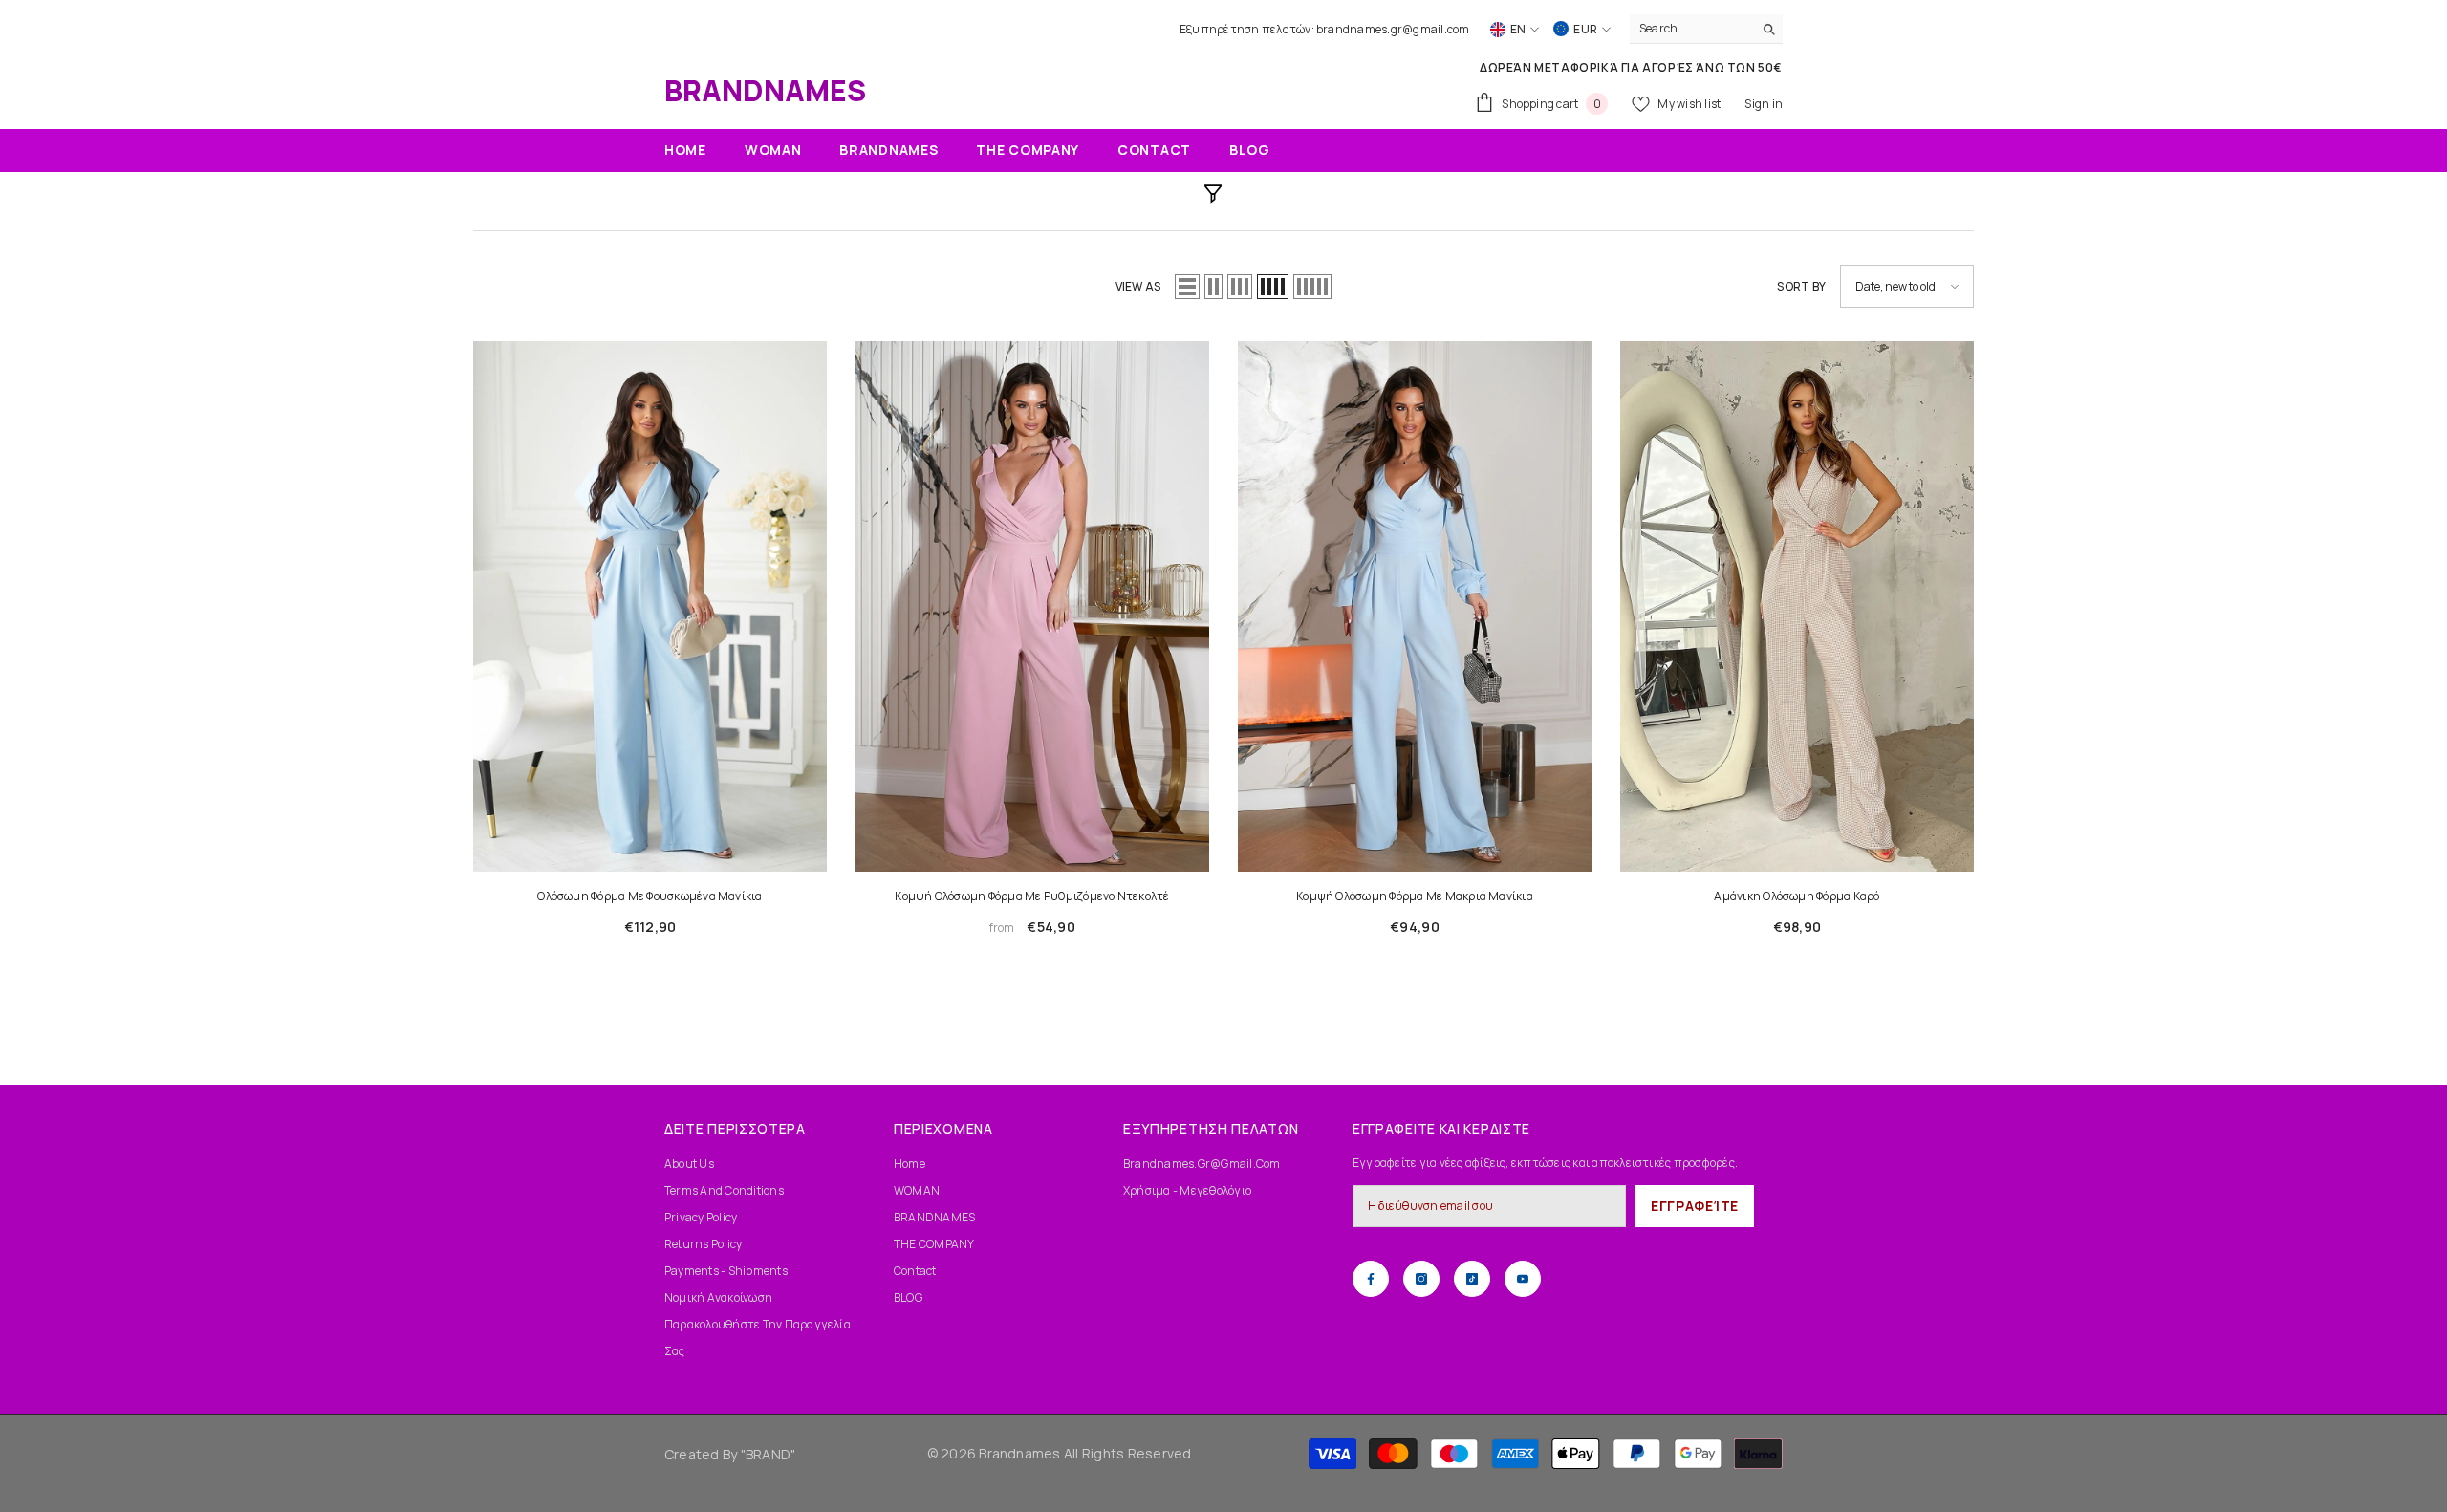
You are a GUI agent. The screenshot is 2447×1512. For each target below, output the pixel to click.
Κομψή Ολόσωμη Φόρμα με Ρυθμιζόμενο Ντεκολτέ (1032, 896)
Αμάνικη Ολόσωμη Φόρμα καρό (1797, 896)
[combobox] (1691, 29)
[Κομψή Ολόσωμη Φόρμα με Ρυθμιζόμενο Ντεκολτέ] (1032, 606)
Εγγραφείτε (1695, 1206)
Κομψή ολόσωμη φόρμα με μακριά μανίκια (1415, 896)
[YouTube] (1523, 1279)
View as (1138, 286)
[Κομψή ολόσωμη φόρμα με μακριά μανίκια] (1415, 606)
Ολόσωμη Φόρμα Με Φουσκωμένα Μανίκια (650, 896)
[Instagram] (1421, 1279)
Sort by (1801, 286)
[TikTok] (1472, 1279)
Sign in (1764, 104)
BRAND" (770, 1454)
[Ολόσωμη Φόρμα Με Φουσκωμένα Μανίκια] (650, 606)
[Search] (1706, 29)
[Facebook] (1371, 1279)
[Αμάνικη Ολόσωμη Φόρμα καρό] (1797, 606)
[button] (1187, 287)
